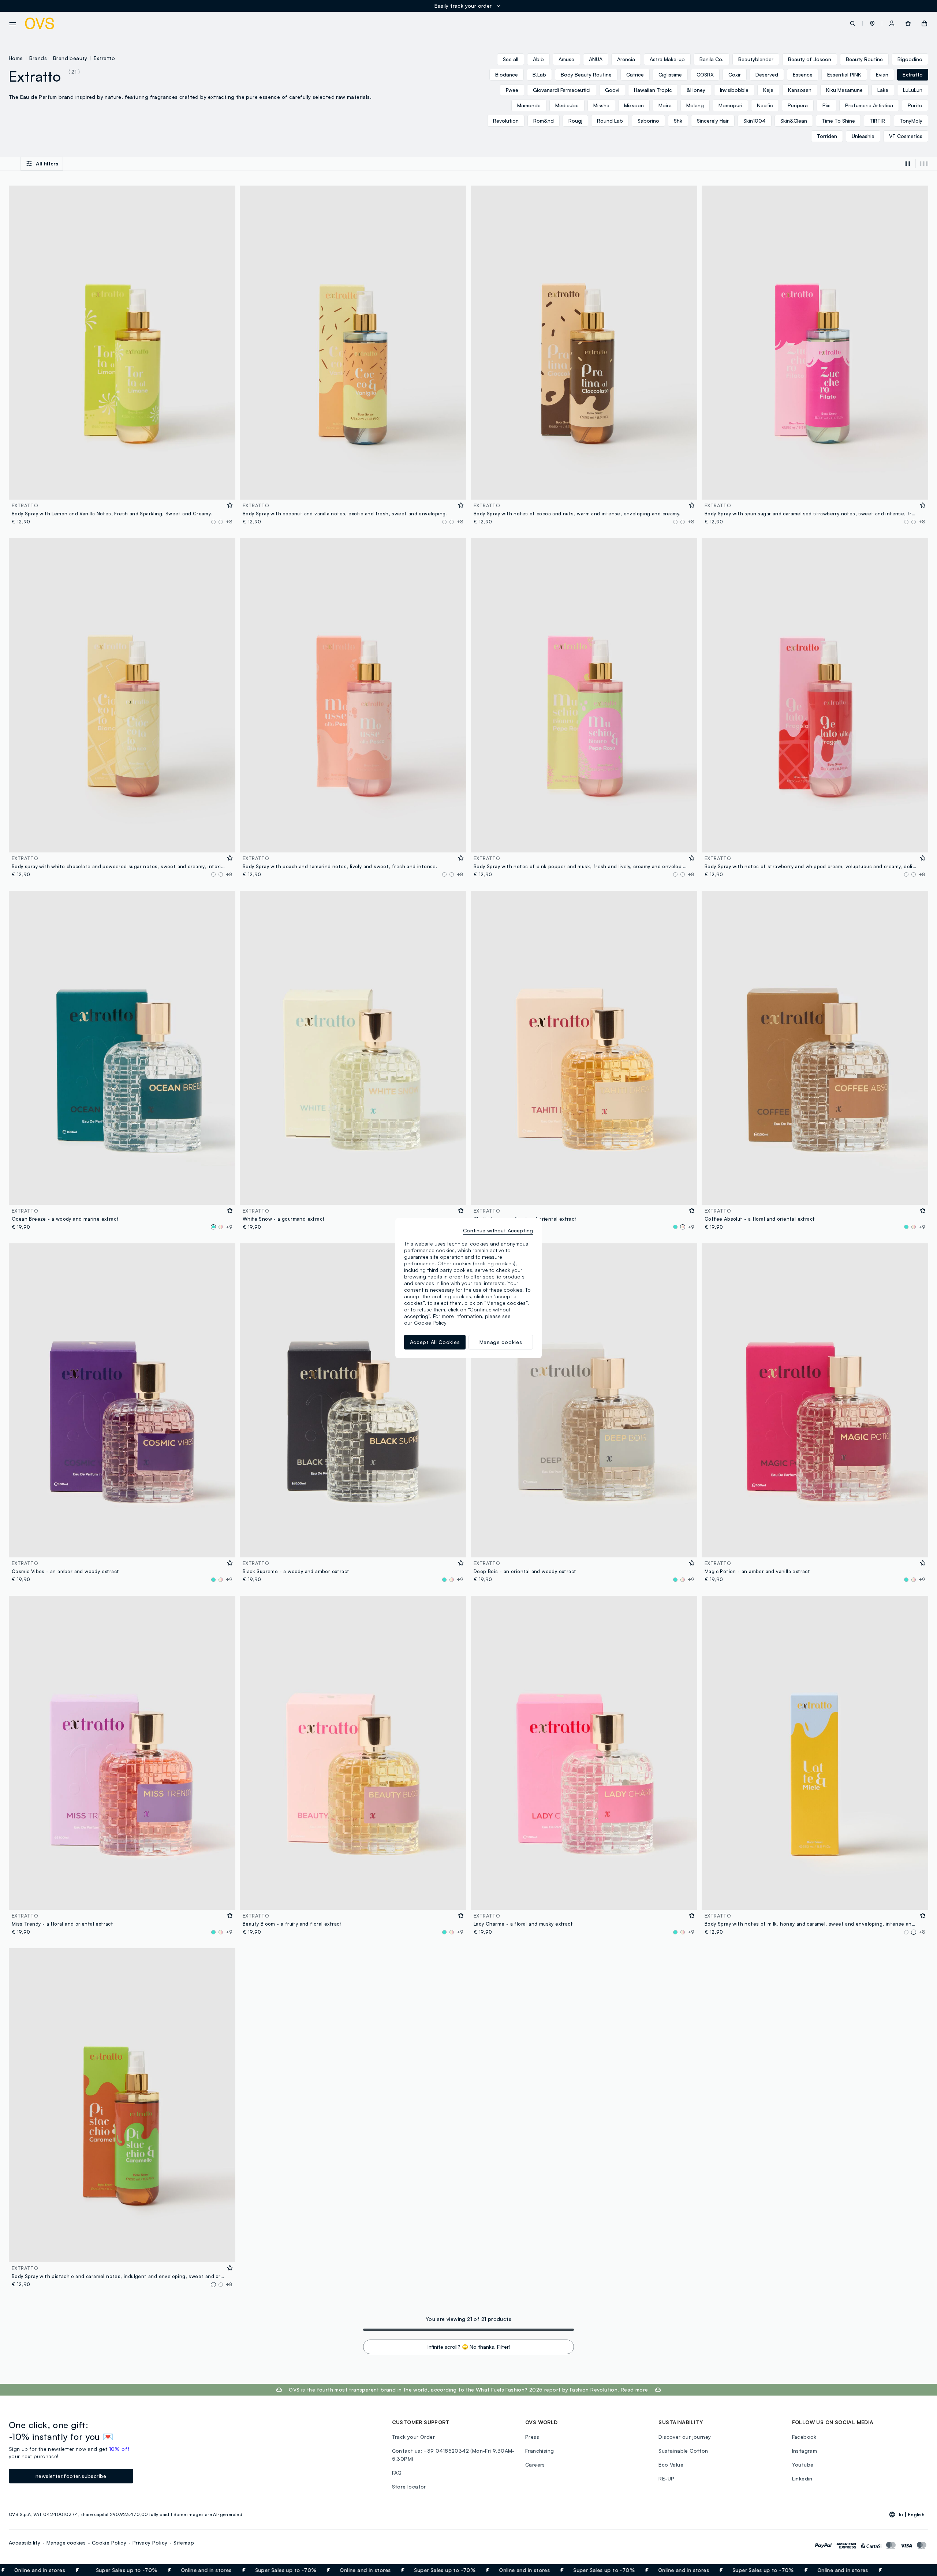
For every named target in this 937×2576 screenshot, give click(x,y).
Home (16, 58)
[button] (872, 23)
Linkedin (802, 2478)
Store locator (409, 2487)
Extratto (104, 58)
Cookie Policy (109, 2543)
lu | (912, 2515)
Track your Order (413, 2437)
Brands (38, 58)
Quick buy (122, 489)
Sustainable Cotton (683, 2451)
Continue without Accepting (498, 1230)
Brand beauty (70, 58)
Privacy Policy (150, 2543)
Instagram (805, 2451)
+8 (229, 522)
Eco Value (671, 2465)
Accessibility (25, 2543)
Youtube (803, 2465)
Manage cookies (66, 2543)
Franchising (540, 2451)
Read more (634, 2390)
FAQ (397, 2473)
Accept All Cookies (435, 1342)
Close (918, 2570)
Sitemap (184, 2543)
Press (532, 2437)
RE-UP (666, 2478)
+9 (229, 1227)
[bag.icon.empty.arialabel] (924, 23)
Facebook (804, 2437)
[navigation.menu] (13, 24)
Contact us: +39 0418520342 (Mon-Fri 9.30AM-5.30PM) (453, 2455)
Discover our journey (685, 2437)
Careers (535, 2465)
